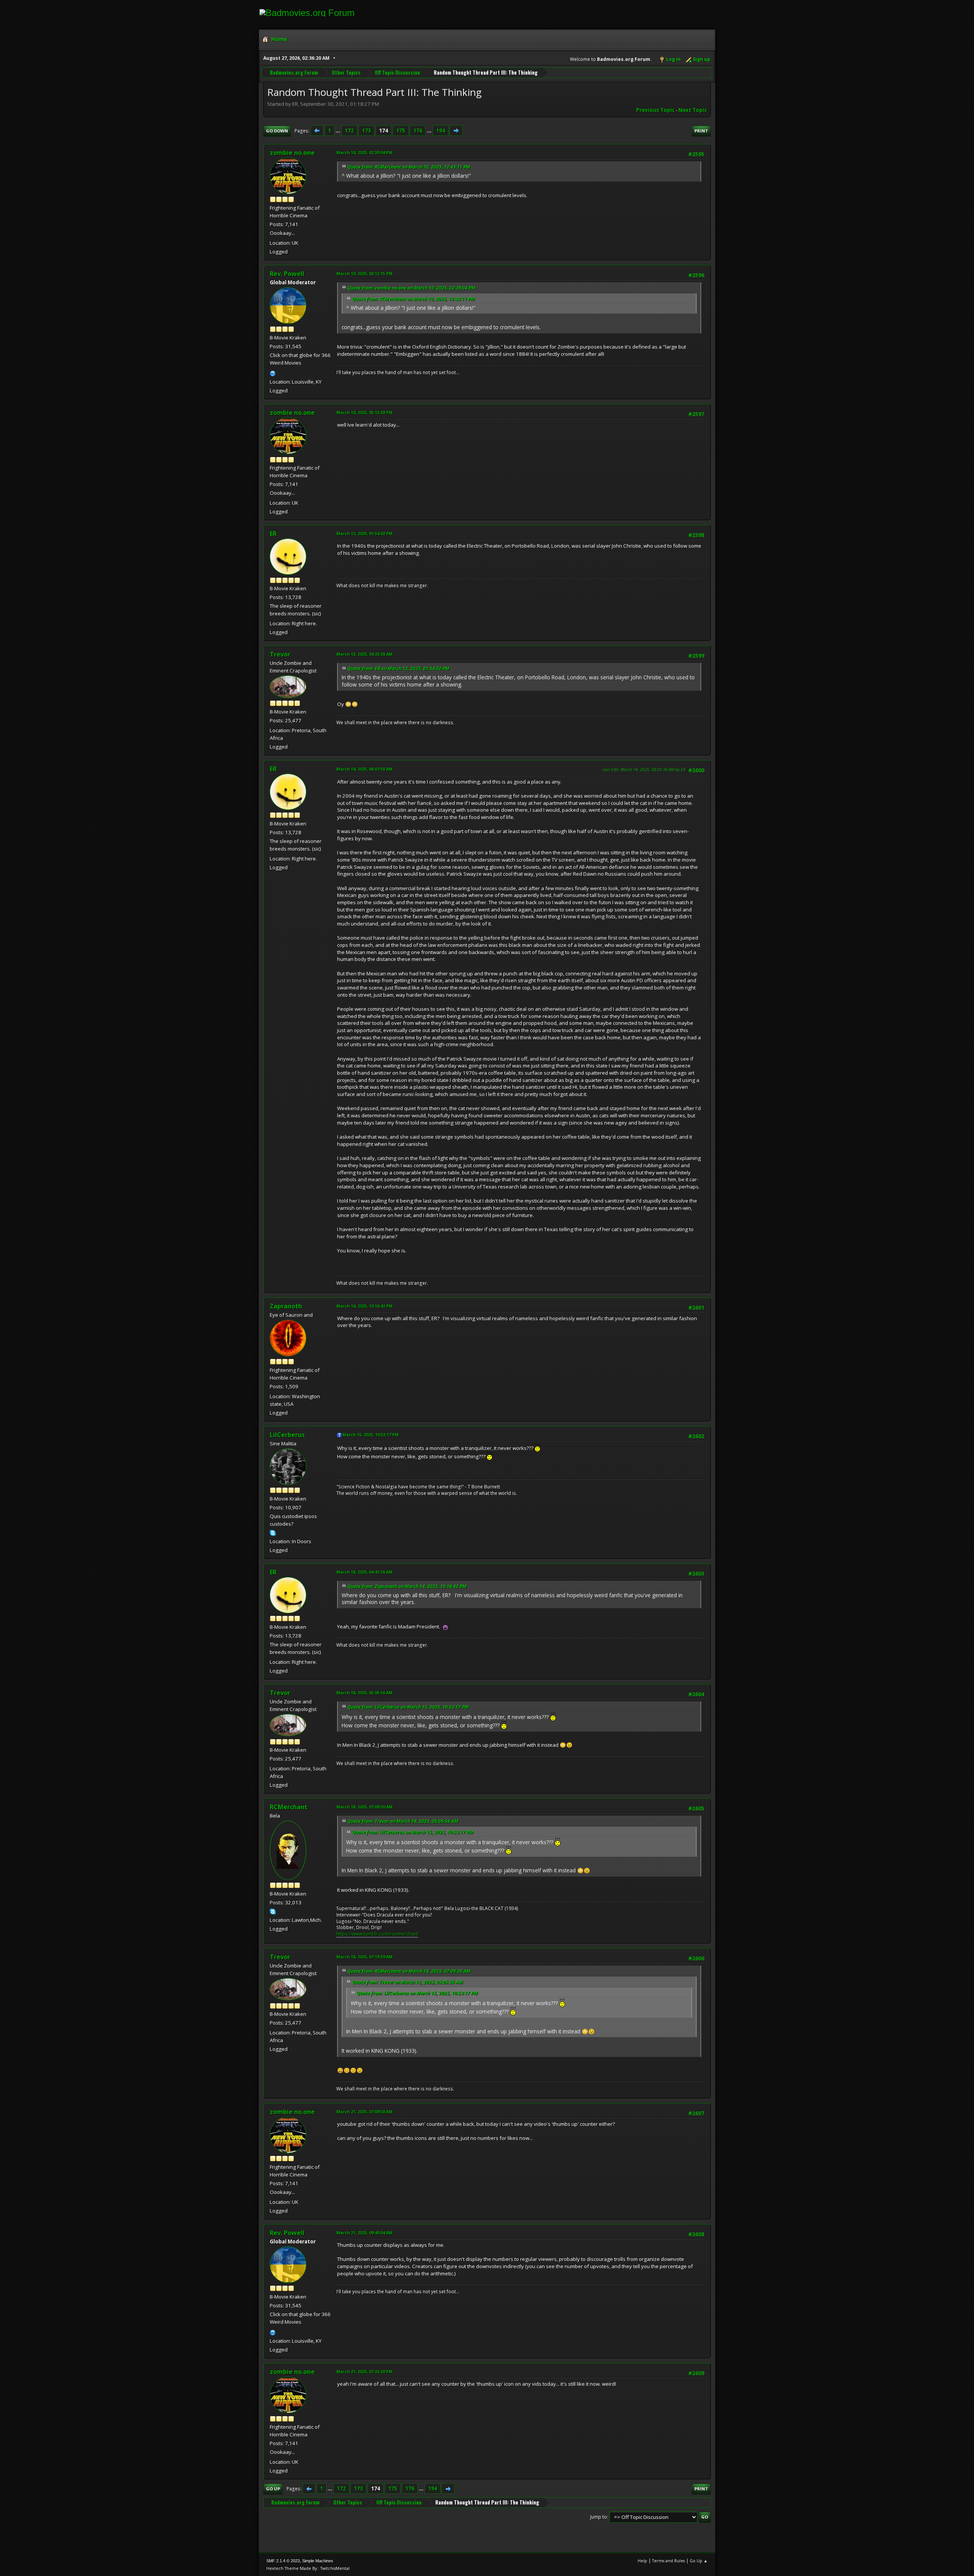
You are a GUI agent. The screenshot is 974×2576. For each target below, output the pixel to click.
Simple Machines (318, 2561)
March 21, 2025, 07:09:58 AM (364, 2112)
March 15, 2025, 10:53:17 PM (371, 1435)
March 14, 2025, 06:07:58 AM (364, 769)
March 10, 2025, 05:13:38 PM (364, 412)
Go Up (273, 2489)
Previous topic (655, 110)
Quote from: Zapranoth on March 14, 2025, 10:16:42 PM (407, 1586)
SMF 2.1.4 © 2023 (283, 2561)
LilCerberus (287, 1435)
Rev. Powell (287, 274)
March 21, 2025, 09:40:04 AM (364, 2233)
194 (441, 131)
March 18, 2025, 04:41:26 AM (364, 1572)
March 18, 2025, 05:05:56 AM (364, 1693)
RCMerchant (289, 1807)
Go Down (277, 131)
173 (366, 131)
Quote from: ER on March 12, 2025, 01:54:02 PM (398, 668)
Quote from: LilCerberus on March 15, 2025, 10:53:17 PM (408, 1707)
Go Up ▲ (699, 2561)
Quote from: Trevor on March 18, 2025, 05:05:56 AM (403, 1821)
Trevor (280, 654)
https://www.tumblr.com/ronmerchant (377, 1934)
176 (418, 131)
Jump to (598, 2517)
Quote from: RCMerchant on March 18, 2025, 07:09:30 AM (409, 1971)
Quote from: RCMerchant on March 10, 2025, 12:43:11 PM (409, 167)
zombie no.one (292, 153)
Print (701, 131)
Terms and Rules (668, 2561)
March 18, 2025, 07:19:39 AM (364, 1957)
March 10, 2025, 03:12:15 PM (364, 273)
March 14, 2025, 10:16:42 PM (364, 1306)
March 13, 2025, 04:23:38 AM (364, 654)
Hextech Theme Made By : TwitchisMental (308, 2568)
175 (401, 131)
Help (642, 2561)
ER (273, 534)
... (338, 131)
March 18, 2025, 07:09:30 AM (364, 1807)
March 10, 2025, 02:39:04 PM (364, 152)
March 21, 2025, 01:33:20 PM (364, 2371)
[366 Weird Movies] (273, 373)
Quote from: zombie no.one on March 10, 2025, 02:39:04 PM (411, 288)
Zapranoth (286, 1306)
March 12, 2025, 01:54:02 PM (364, 533)
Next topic (693, 110)
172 (349, 131)
